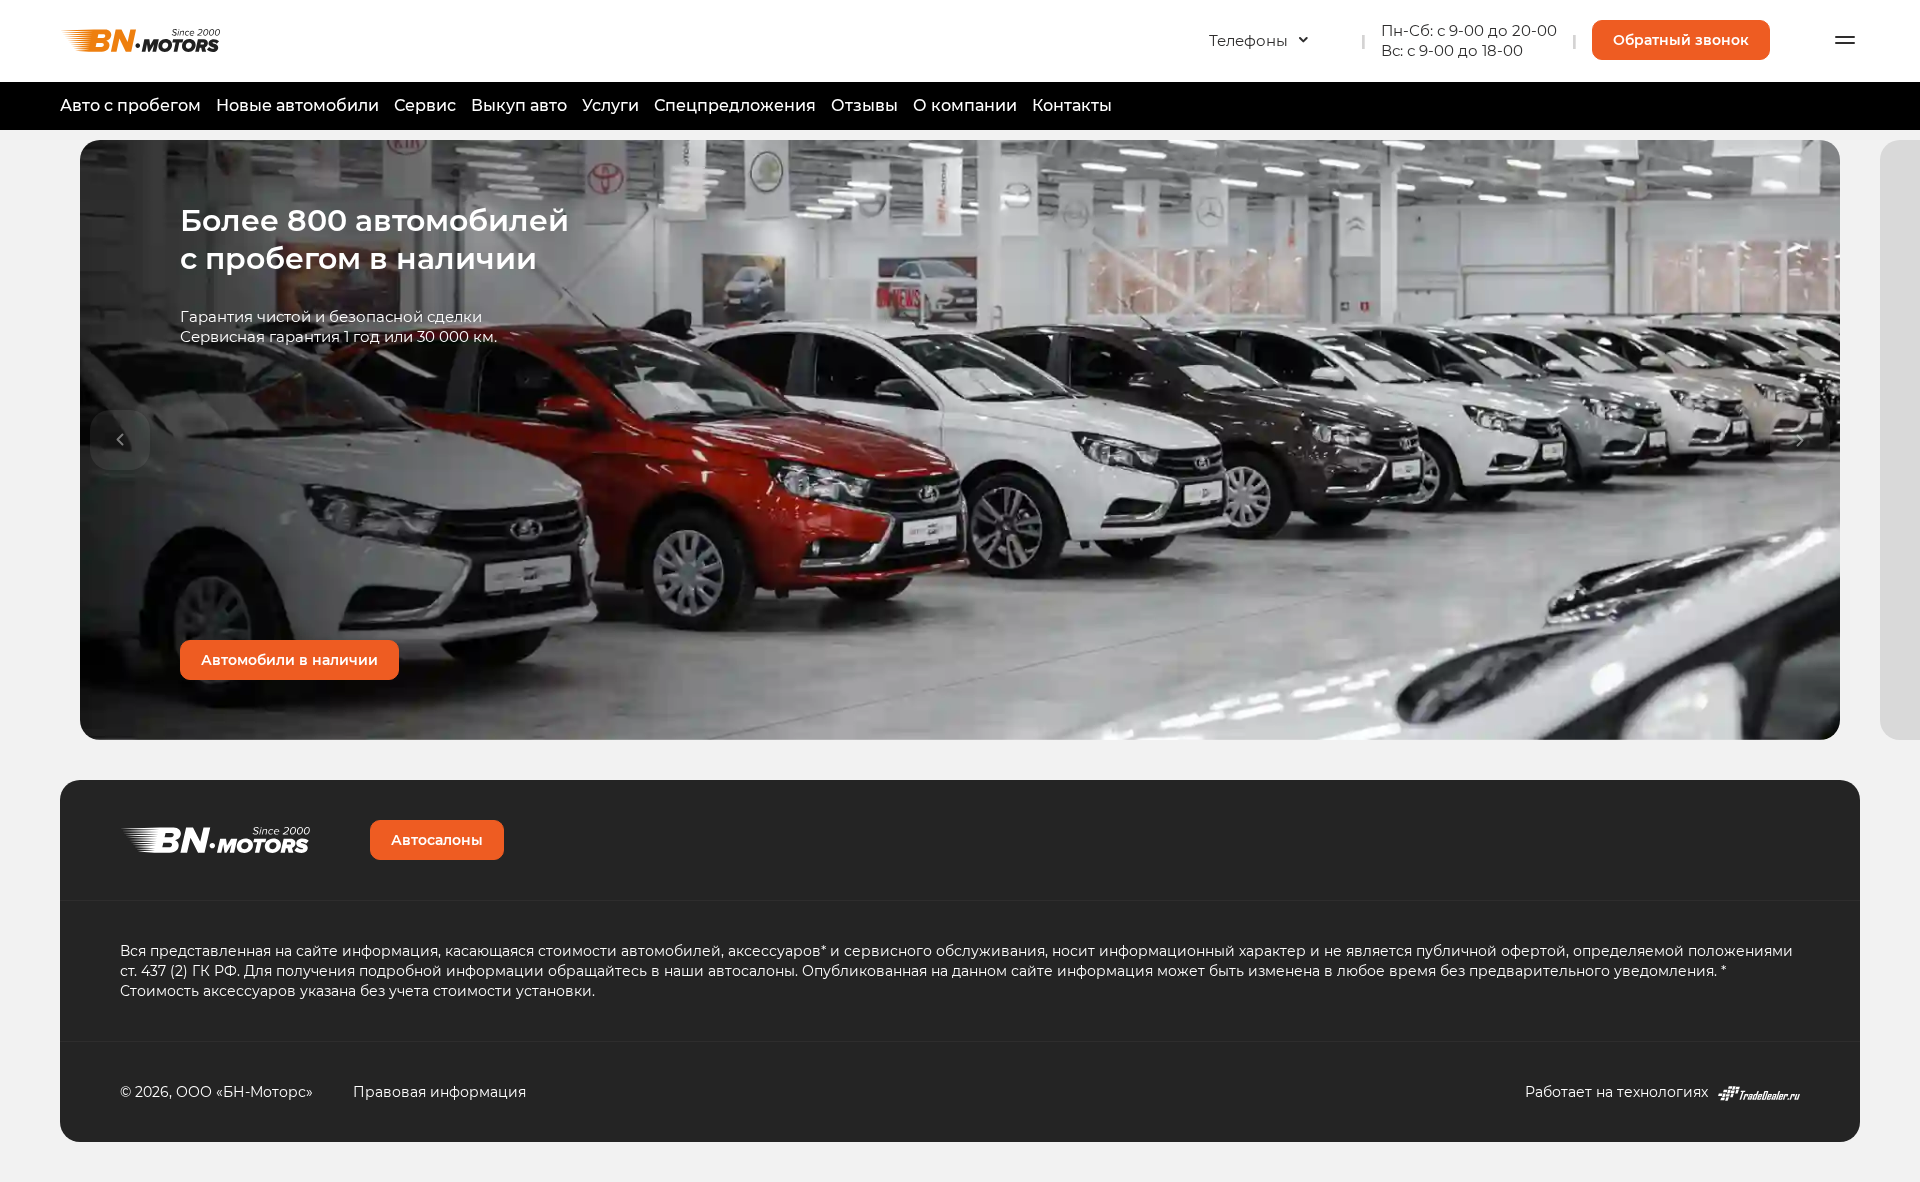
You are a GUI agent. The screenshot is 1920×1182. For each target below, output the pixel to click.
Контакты (1072, 105)
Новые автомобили (297, 105)
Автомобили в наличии (289, 659)
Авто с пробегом (130, 105)
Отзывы (864, 105)
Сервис (425, 105)
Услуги (610, 105)
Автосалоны (437, 839)
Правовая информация (439, 1091)
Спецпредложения (735, 105)
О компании (965, 105)
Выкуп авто (519, 105)
